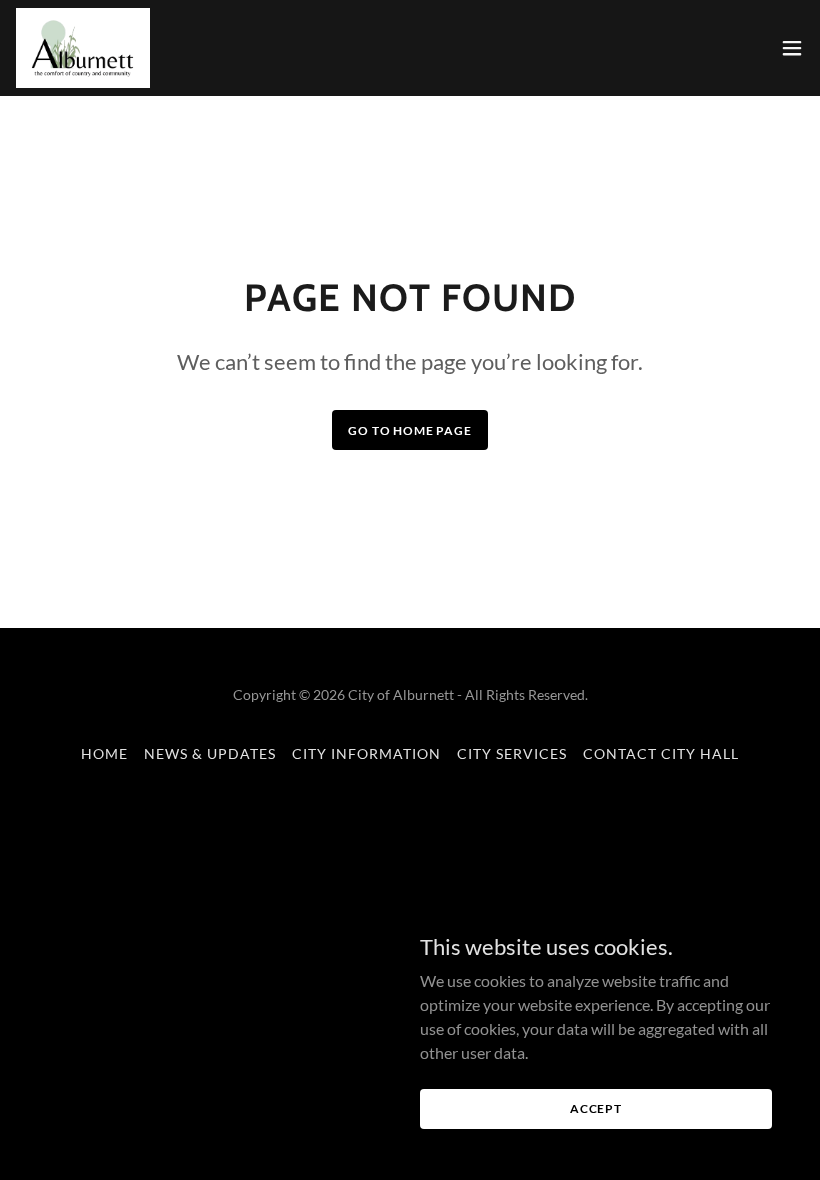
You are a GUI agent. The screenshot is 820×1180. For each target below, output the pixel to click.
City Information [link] (366, 753)
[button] (792, 48)
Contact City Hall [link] (661, 753)
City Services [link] (512, 753)
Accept (596, 1108)
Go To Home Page (410, 430)
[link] (83, 48)
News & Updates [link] (210, 753)
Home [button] (104, 753)
